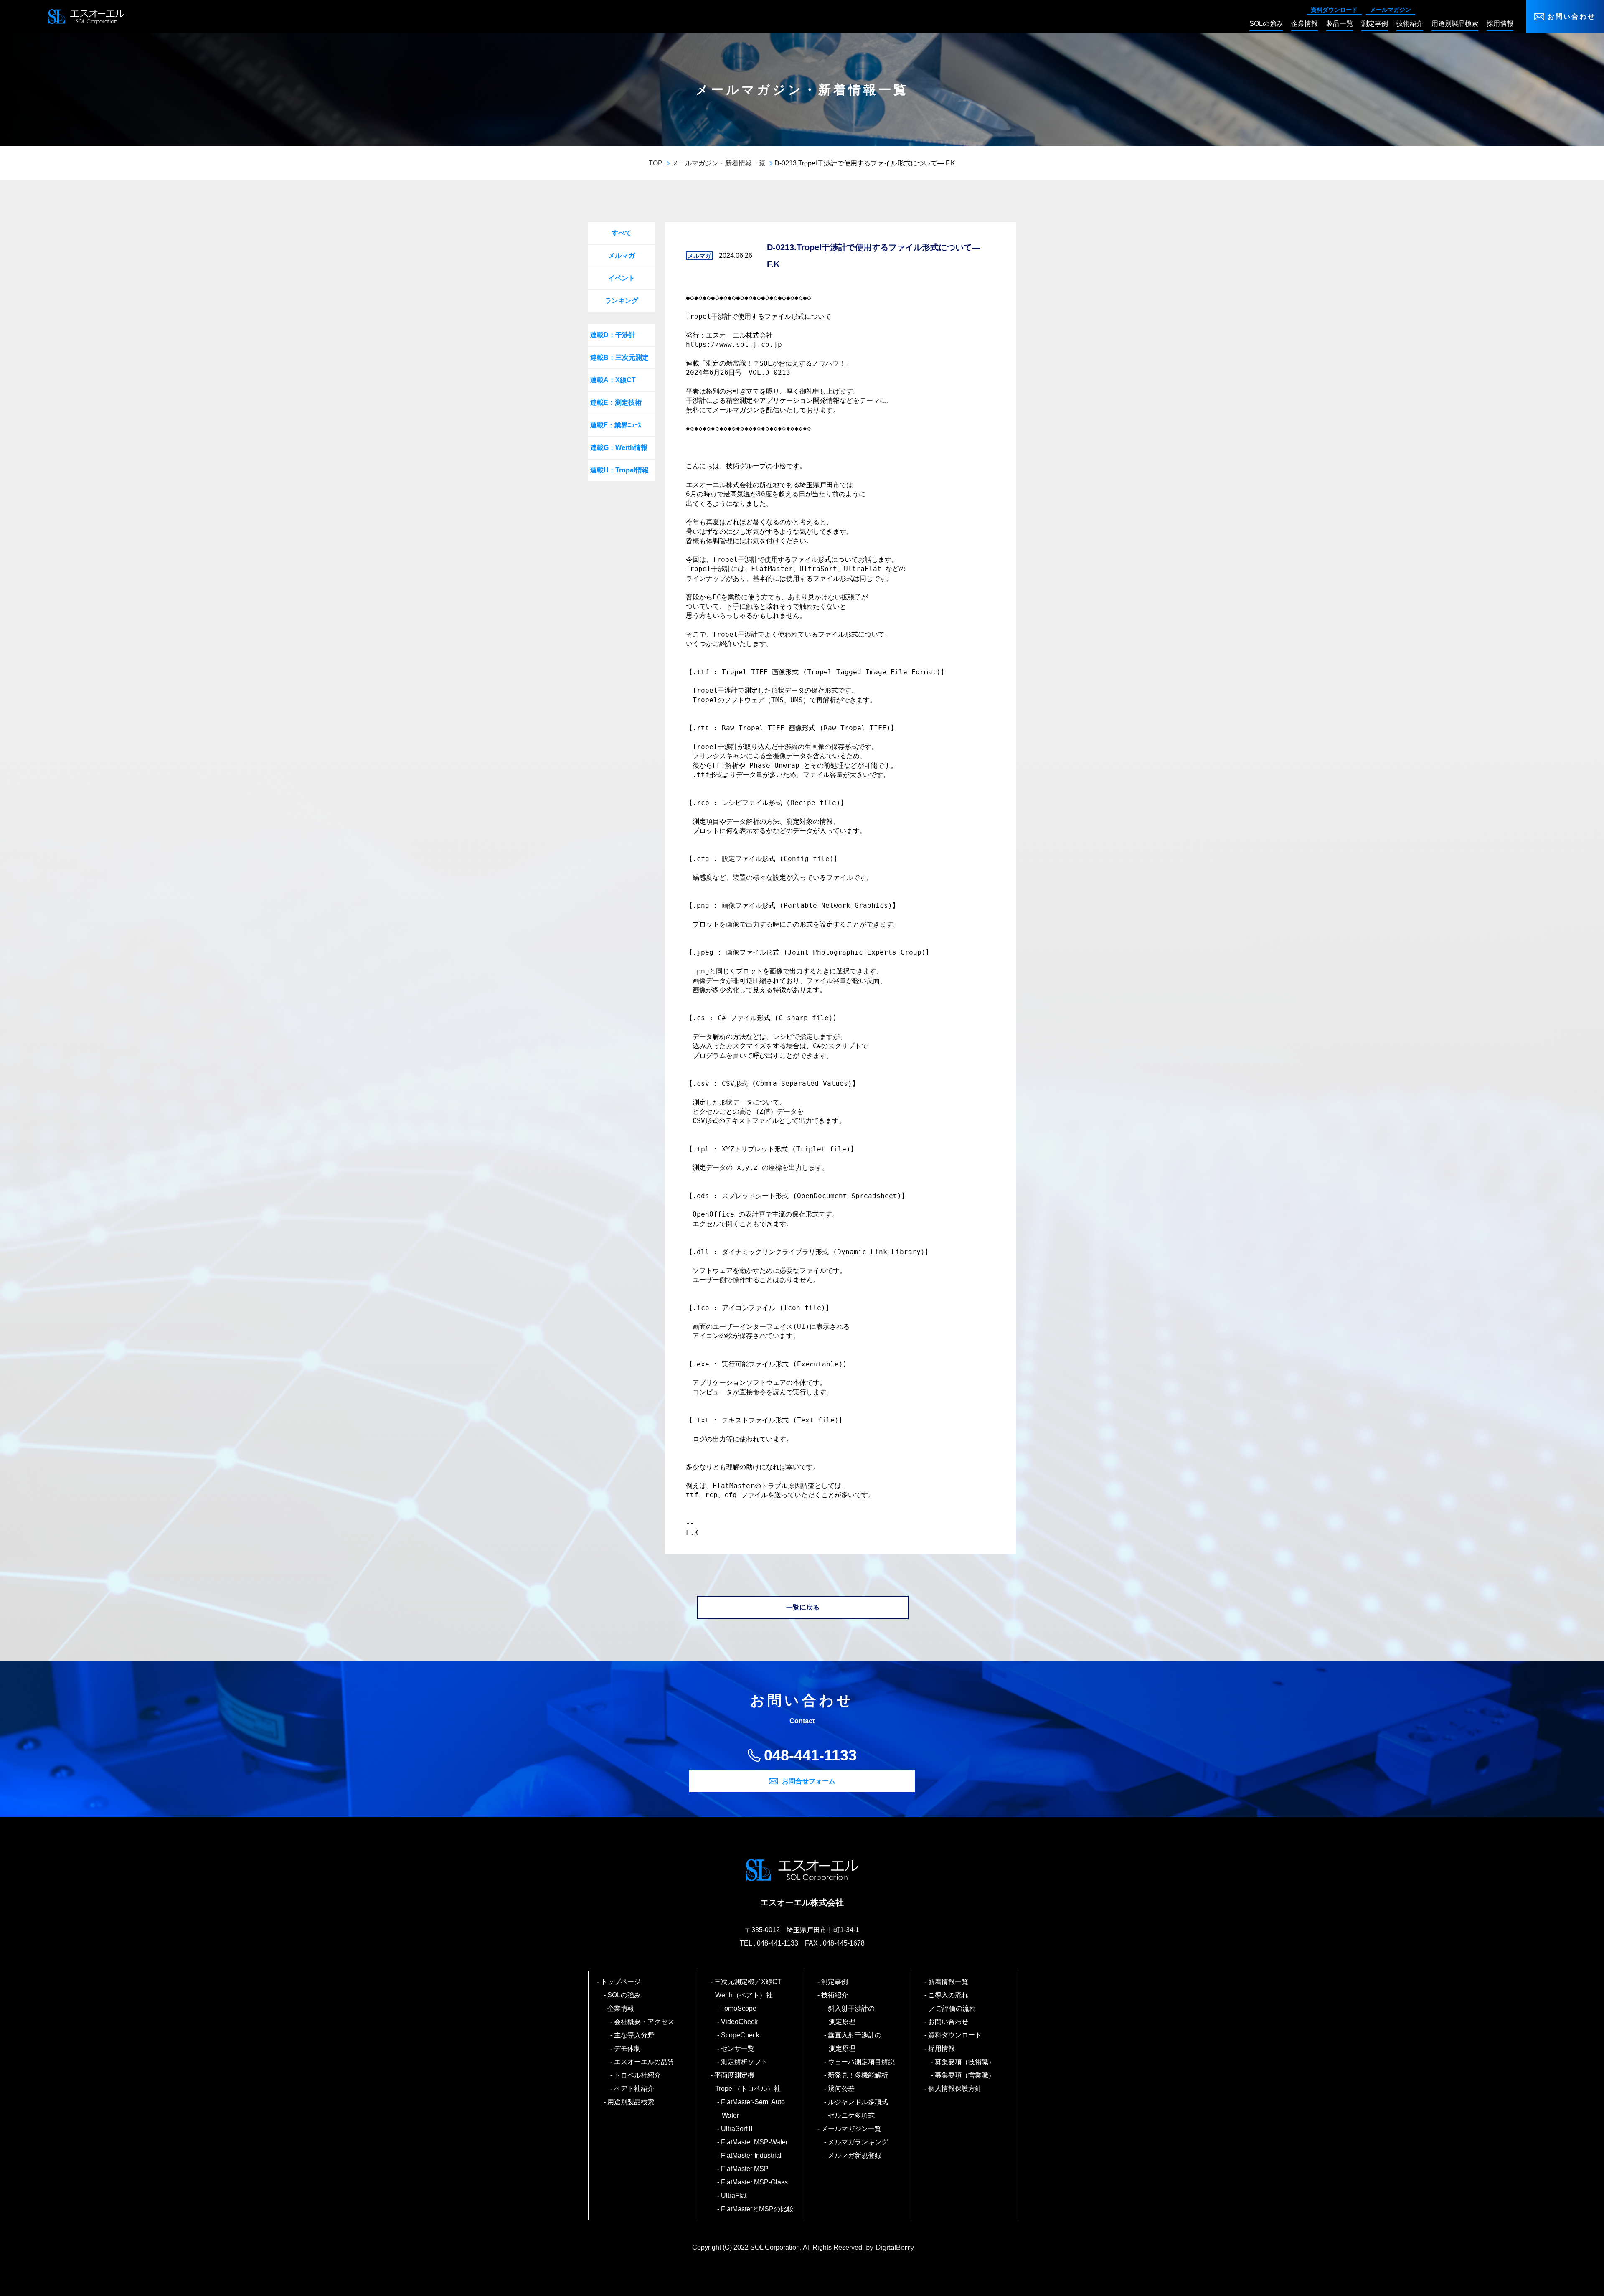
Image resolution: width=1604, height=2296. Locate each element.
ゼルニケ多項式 (852, 2115)
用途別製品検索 (631, 2102)
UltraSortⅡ (738, 2129)
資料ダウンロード (1334, 10)
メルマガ (622, 255)
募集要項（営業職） (965, 2075)
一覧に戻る (803, 1607)
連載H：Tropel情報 (619, 470)
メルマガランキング (858, 2142)
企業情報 (621, 2008)
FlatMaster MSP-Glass (755, 2182)
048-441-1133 (810, 1755)
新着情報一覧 (949, 1982)
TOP (656, 163)
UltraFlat (734, 2196)
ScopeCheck (741, 2035)
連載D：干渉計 (613, 335)
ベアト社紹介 (634, 2089)
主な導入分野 (634, 2035)
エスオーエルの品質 (645, 2062)
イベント (622, 278)
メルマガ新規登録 (855, 2155)
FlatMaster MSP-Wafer (755, 2142)
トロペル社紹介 (638, 2075)
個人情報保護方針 (955, 2089)
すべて (622, 233)
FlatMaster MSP (745, 2169)
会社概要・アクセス (645, 2022)
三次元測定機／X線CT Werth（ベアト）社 (752, 1988)
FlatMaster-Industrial (752, 2155)
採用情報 (942, 2048)
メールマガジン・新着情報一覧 (718, 163)
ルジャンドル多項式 (858, 2102)
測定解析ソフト (745, 2062)
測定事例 (835, 1982)
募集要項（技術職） (965, 2062)
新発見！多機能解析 (858, 2075)
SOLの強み (624, 1995)
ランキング (622, 301)
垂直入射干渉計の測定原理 (855, 2042)
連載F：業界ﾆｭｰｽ (616, 425)
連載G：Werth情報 (619, 448)
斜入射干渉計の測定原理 (852, 2015)
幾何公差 (842, 2089)
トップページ (621, 1982)
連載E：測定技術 (616, 403)
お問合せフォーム (809, 1781)
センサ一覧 (738, 2048)
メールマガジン (1391, 10)
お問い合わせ (1572, 17)
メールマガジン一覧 (852, 2129)
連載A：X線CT (613, 380)
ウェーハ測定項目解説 (862, 2062)
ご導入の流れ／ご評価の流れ (952, 2002)
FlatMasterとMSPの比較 (758, 2209)
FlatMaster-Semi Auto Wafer (753, 2109)
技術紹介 (835, 1995)
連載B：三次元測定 (619, 357)
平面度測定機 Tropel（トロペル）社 (748, 2082)
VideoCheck (740, 2022)
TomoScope (739, 2008)
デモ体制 (628, 2048)
